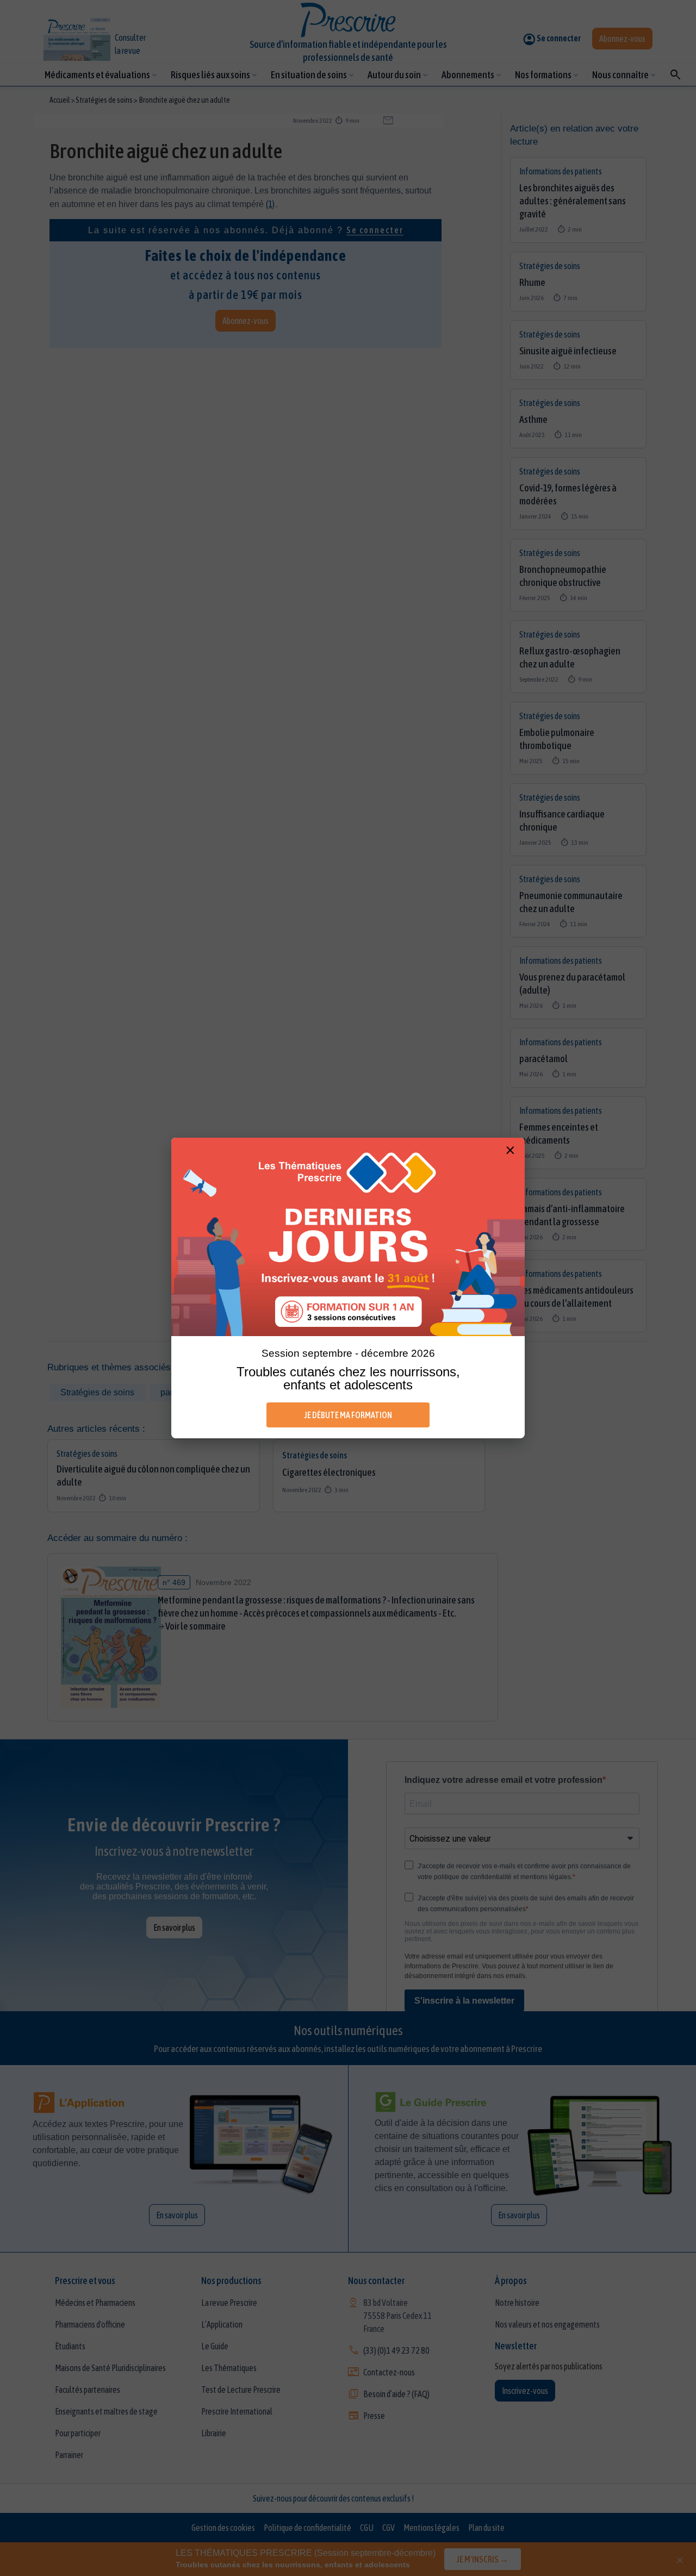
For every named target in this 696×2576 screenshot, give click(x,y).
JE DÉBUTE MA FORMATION (348, 1415)
